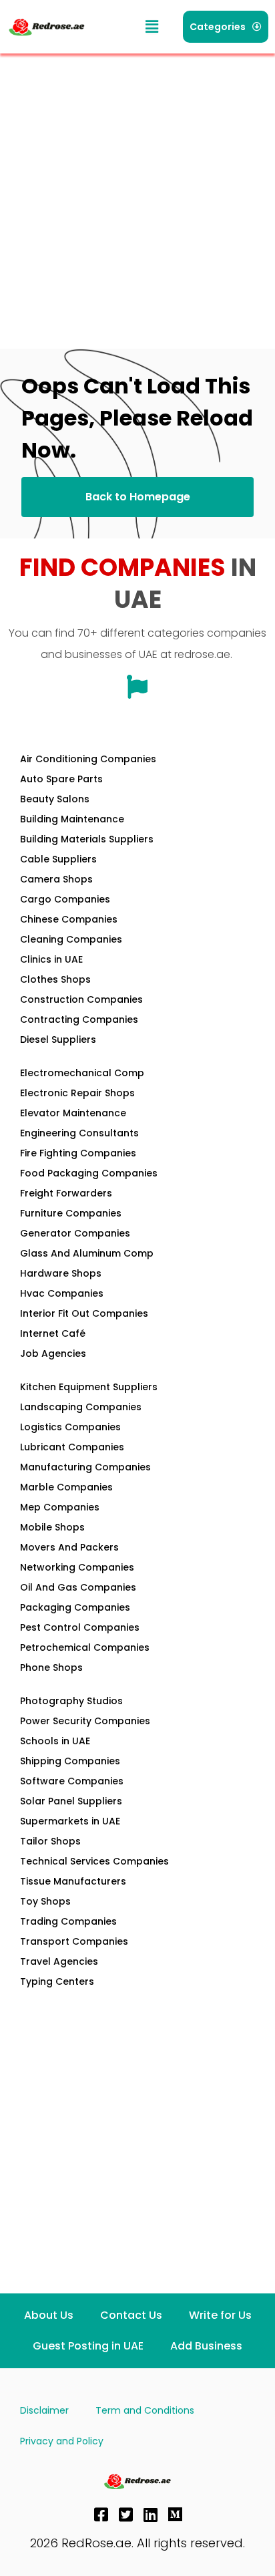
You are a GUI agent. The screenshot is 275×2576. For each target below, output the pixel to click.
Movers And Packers (69, 1547)
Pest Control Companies (80, 1627)
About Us (49, 2315)
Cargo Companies (65, 899)
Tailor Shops (50, 1841)
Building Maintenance (72, 819)
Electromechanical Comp (82, 1073)
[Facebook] (101, 2515)
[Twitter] (126, 2515)
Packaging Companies (75, 1607)
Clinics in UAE (51, 959)
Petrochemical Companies (85, 1647)
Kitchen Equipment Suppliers (89, 1387)
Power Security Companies (85, 1721)
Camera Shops (56, 879)
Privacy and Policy (62, 2441)
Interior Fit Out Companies (84, 1313)
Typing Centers (57, 1981)
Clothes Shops (55, 979)
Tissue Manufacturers (73, 1881)
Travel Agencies (59, 1961)
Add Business (206, 2346)
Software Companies (72, 1781)
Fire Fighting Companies (78, 1153)
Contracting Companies (79, 1019)
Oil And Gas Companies (78, 1587)
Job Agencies (53, 1353)
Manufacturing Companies (85, 1467)
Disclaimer (44, 2410)
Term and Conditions (145, 2410)
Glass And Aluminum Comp (87, 1253)
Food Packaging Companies (89, 1173)
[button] (152, 27)
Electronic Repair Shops (77, 1093)
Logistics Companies (70, 1427)
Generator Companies (75, 1233)
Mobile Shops (52, 1527)
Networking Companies (77, 1567)
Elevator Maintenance (73, 1113)
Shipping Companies (70, 1761)
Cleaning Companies (71, 939)
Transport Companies (74, 1941)
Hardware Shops (61, 1273)
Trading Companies (68, 1921)
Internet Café (53, 1333)
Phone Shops (51, 1667)
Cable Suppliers (58, 859)
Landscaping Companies (81, 1407)
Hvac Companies (62, 1293)
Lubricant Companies (72, 1447)
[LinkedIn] (151, 2515)
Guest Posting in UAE (88, 2346)
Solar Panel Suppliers (71, 1801)
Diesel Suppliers (58, 1039)
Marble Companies (66, 1487)
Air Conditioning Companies (88, 759)
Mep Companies (60, 1507)
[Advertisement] (137, 198)
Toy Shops (45, 1901)
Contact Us (131, 2315)
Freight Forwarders (66, 1193)
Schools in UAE (55, 1741)
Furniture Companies (71, 1213)
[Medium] (176, 2515)
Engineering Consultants (79, 1133)
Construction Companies (81, 999)
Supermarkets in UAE (70, 1821)
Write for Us (220, 2315)
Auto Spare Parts (61, 779)
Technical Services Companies (94, 1861)
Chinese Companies (69, 919)
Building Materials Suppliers (87, 839)
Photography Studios (71, 1701)
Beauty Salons (55, 799)
